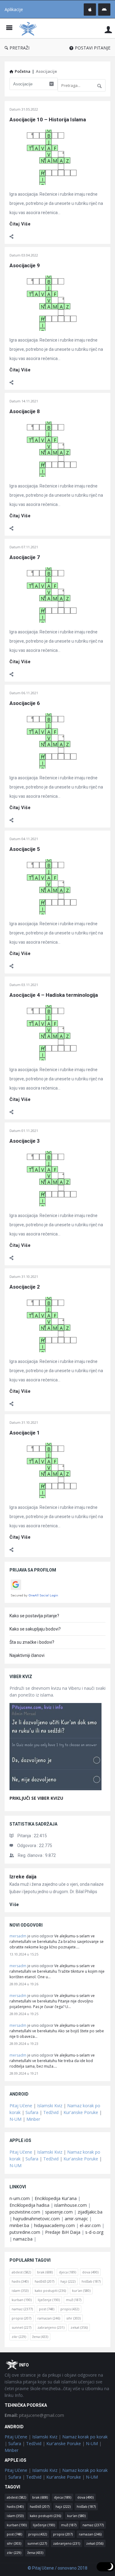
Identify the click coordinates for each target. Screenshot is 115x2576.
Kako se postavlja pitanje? (34, 1616)
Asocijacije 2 (25, 1287)
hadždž (44, 2281)
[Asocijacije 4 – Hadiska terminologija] (51, 1032)
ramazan (49, 2318)
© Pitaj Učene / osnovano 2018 (57, 2568)
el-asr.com (90, 2225)
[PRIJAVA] (108, 29)
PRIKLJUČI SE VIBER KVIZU (36, 1798)
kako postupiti (50, 2290)
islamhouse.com (71, 2205)
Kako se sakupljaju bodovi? (35, 1629)
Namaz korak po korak (85, 2437)
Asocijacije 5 (25, 849)
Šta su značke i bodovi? (32, 1642)
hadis (20, 2281)
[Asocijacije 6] (51, 740)
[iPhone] (90, 10)
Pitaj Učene (21, 2106)
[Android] (104, 10)
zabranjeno (51, 2327)
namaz (22, 2309)
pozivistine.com (25, 2212)
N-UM (15, 2119)
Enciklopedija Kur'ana (56, 2198)
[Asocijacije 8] (51, 449)
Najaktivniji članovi (27, 1655)
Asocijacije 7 (25, 557)
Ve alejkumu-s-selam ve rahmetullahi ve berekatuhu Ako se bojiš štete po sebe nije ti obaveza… (57, 2031)
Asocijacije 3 (25, 1141)
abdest (21, 2272)
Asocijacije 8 (25, 411)
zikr (19, 2337)
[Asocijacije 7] (51, 595)
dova (90, 2272)
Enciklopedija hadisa (29, 2205)
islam (20, 2290)
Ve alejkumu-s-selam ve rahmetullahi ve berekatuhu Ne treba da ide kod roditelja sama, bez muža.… (52, 2061)
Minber (33, 2119)
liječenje (49, 2300)
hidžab (91, 2281)
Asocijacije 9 (25, 265)
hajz (68, 2281)
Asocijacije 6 (25, 703)
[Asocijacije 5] (51, 886)
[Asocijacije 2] (51, 1324)
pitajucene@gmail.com (34, 2415)
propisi (21, 2318)
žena (40, 2337)
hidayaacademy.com (54, 2225)
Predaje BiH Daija (63, 2232)
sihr (73, 2318)
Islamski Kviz (50, 2106)
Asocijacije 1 (25, 1433)
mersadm (18, 1936)
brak (45, 2272)
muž (74, 2300)
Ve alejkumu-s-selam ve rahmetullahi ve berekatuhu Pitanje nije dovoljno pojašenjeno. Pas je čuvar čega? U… (52, 2001)
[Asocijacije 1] (51, 1470)
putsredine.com (25, 2232)
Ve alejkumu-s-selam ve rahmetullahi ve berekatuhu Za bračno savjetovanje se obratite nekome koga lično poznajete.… (57, 1942)
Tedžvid (51, 2112)
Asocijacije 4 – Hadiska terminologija (54, 995)
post (47, 2309)
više (14, 1905)
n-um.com (20, 2198)
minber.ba (19, 2225)
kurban (22, 2300)
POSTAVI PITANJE (93, 48)
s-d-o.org (94, 2232)
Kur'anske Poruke (81, 2112)
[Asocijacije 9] (51, 303)
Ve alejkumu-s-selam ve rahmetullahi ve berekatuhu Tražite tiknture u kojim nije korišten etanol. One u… (57, 1971)
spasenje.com (59, 2212)
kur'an (81, 2290)
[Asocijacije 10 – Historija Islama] (51, 157)
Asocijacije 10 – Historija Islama (48, 119)
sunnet (21, 2327)
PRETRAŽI (19, 48)
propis (70, 2309)
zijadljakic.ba (90, 2212)
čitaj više (20, 224)
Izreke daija (23, 1877)
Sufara (32, 2112)
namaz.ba (23, 2239)
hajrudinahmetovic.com (36, 2219)
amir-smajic (76, 2219)
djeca (67, 2272)
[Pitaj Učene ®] (29, 28)
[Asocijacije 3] (51, 1178)
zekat (79, 2327)
